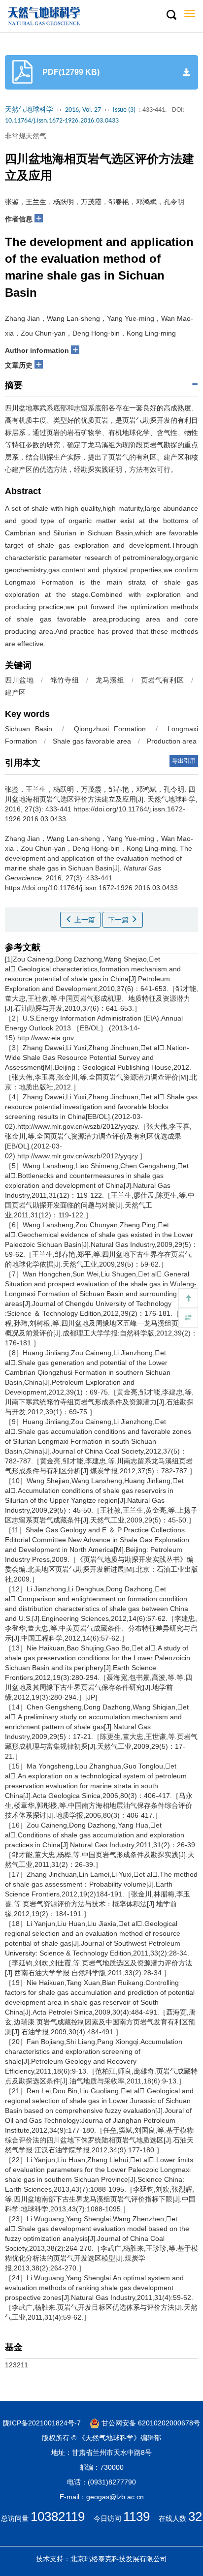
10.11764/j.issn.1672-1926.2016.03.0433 (62, 121)
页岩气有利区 (163, 680)
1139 (136, 2516)
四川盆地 (19, 680)
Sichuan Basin (29, 729)
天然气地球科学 (29, 110)
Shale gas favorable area (92, 741)
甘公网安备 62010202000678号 (150, 2423)
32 (195, 2516)
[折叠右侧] (188, 1318)
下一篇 (119, 920)
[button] (171, 15)
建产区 (15, 692)
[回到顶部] (188, 1298)
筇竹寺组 (65, 680)
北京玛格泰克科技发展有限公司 (119, 2559)
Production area (172, 741)
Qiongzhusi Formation (110, 729)
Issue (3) (124, 110)
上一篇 (84, 920)
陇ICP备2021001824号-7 (42, 2423)
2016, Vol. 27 (83, 110)
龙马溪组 (110, 680)
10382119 (58, 2516)
